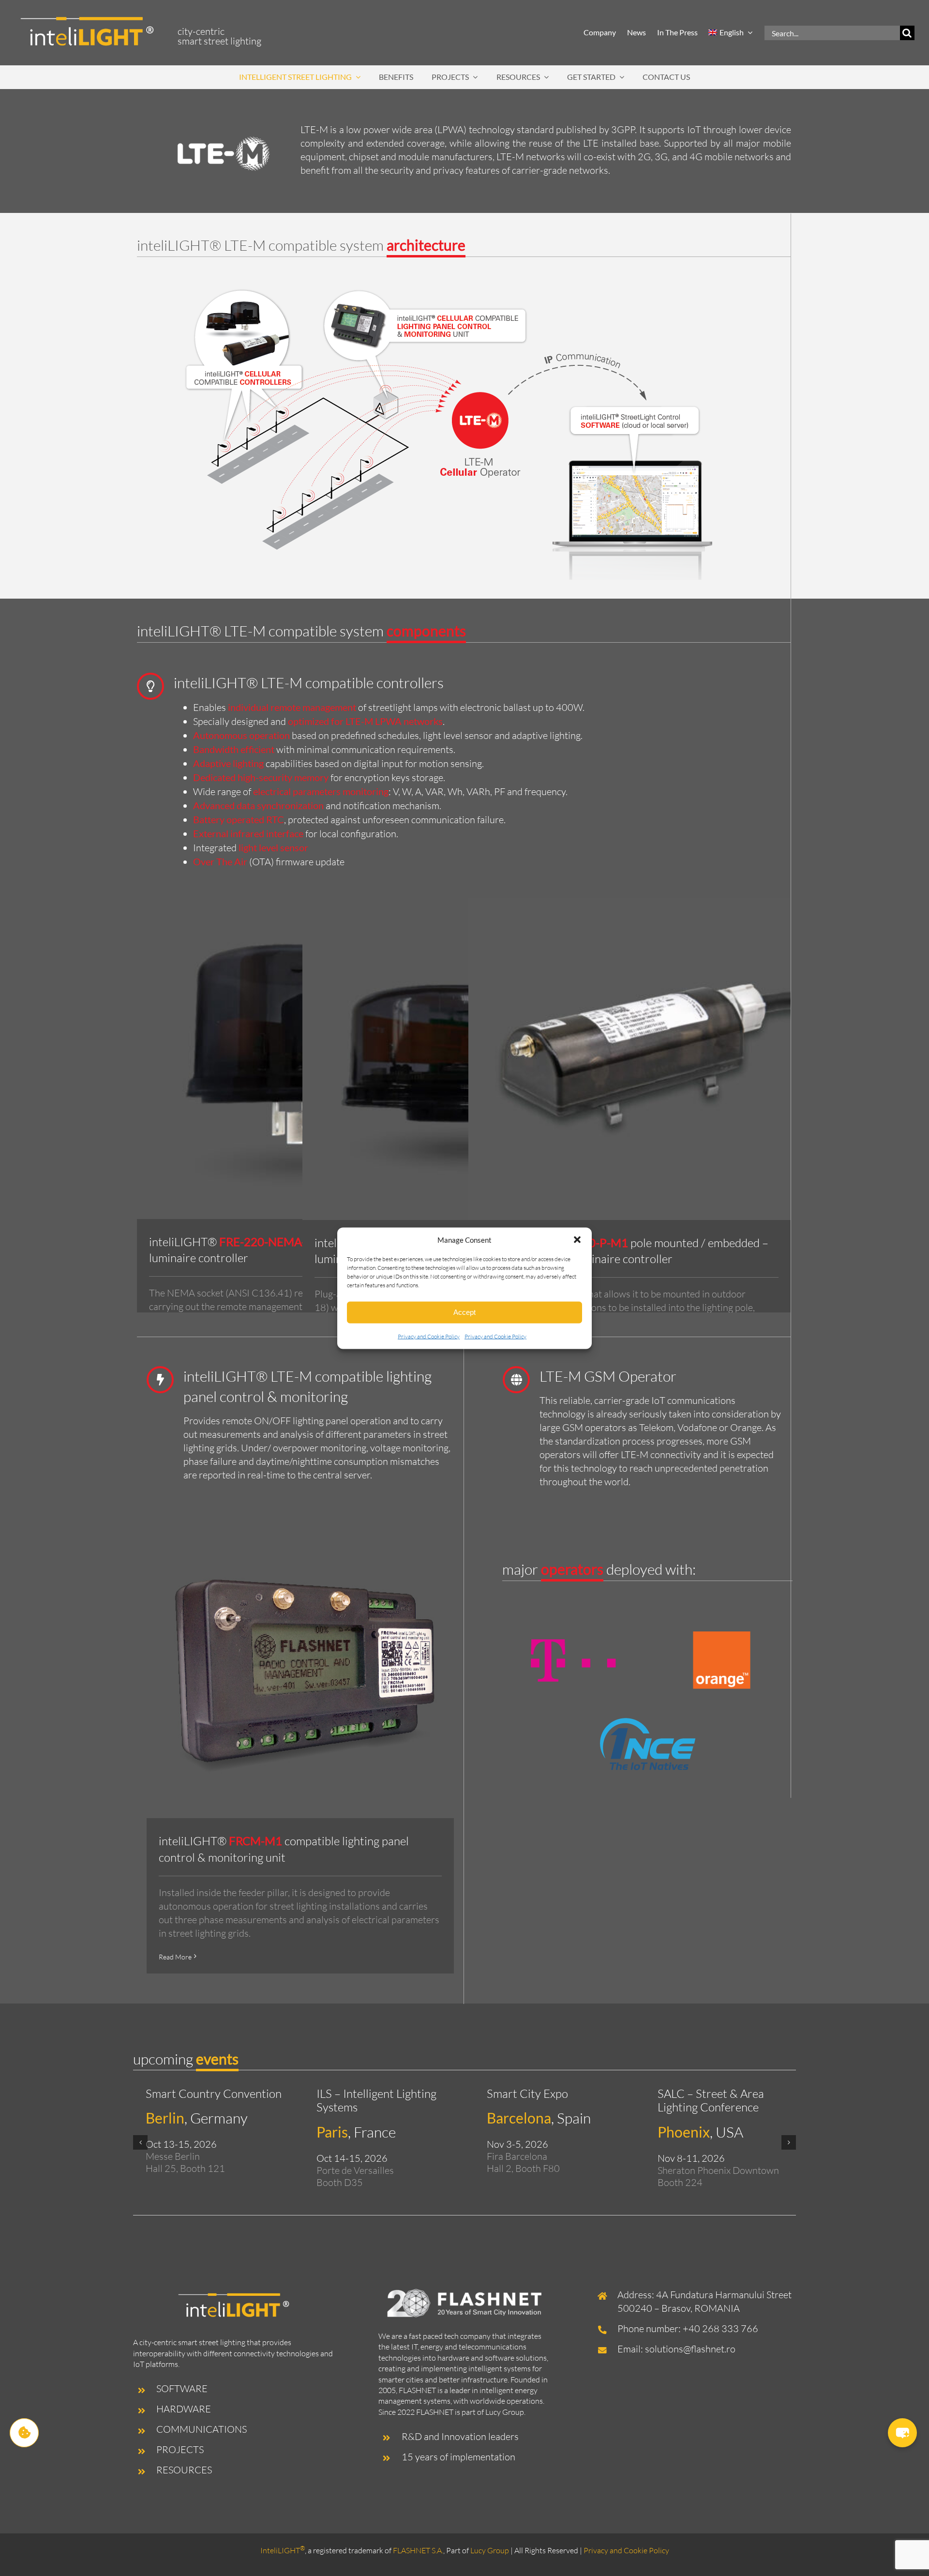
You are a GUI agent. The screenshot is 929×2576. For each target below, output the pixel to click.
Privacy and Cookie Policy (429, 1336)
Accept (464, 1312)
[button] (577, 1240)
